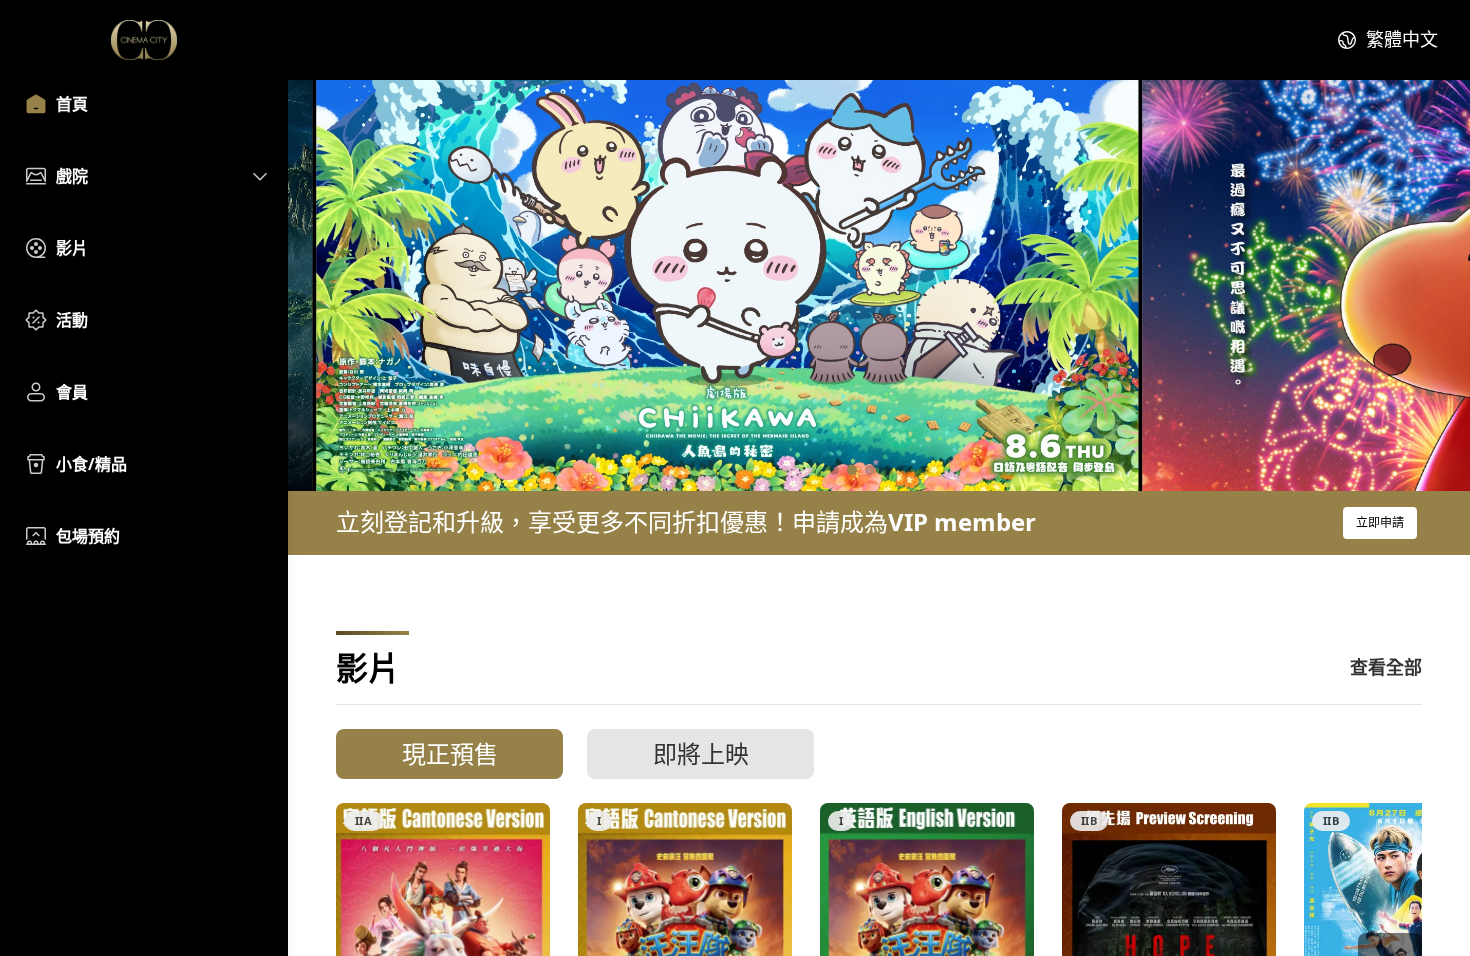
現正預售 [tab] (450, 753)
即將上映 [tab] (701, 753)
